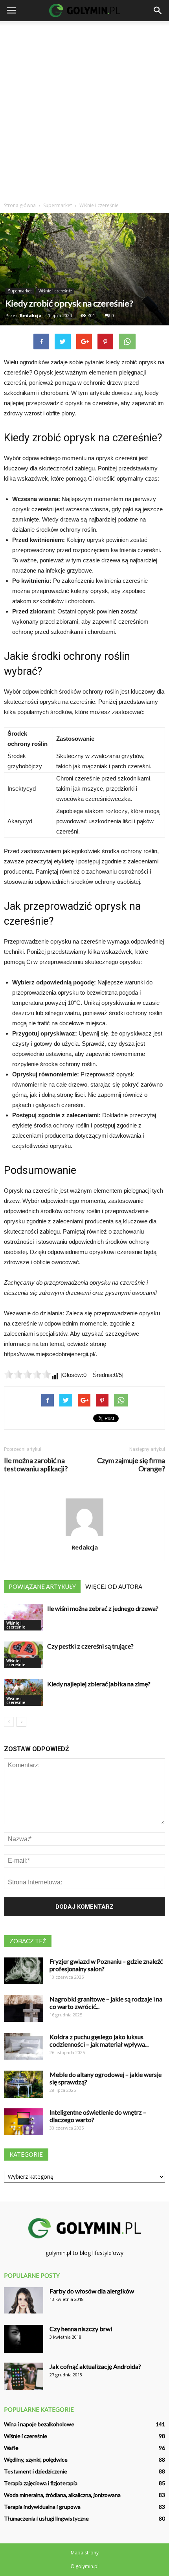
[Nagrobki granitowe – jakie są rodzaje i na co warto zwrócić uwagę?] (24, 2009)
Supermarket (20, 291)
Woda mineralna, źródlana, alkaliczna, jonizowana (62, 2495)
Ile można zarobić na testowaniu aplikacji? (36, 1465)
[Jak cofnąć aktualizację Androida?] (24, 2376)
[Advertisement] (84, 110)
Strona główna (20, 205)
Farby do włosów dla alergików (92, 2291)
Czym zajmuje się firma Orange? (131, 1465)
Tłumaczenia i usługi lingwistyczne (46, 2518)
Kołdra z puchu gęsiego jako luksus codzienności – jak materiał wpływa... (99, 2040)
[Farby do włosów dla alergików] (24, 2300)
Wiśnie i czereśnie (55, 291)
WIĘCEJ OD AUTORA (114, 1586)
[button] (158, 11)
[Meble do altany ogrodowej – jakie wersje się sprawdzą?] (24, 2084)
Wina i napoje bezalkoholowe (39, 2424)
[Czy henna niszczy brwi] (24, 2339)
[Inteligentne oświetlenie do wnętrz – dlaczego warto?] (24, 2122)
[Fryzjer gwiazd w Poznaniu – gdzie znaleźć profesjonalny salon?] (24, 1971)
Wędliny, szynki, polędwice (36, 2459)
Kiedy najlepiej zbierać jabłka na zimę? (99, 1684)
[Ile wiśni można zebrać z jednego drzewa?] (24, 1617)
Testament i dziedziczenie (36, 2471)
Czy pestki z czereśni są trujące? (90, 1646)
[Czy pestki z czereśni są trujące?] (24, 1655)
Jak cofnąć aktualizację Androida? (95, 2366)
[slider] (28, 1374)
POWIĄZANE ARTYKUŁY (42, 1586)
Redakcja (31, 315)
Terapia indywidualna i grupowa (42, 2507)
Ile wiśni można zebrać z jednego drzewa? (103, 1608)
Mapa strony (85, 2553)
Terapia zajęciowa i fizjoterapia (41, 2483)
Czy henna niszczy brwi (81, 2329)
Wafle (11, 2448)
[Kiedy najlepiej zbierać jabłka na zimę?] (24, 1693)
